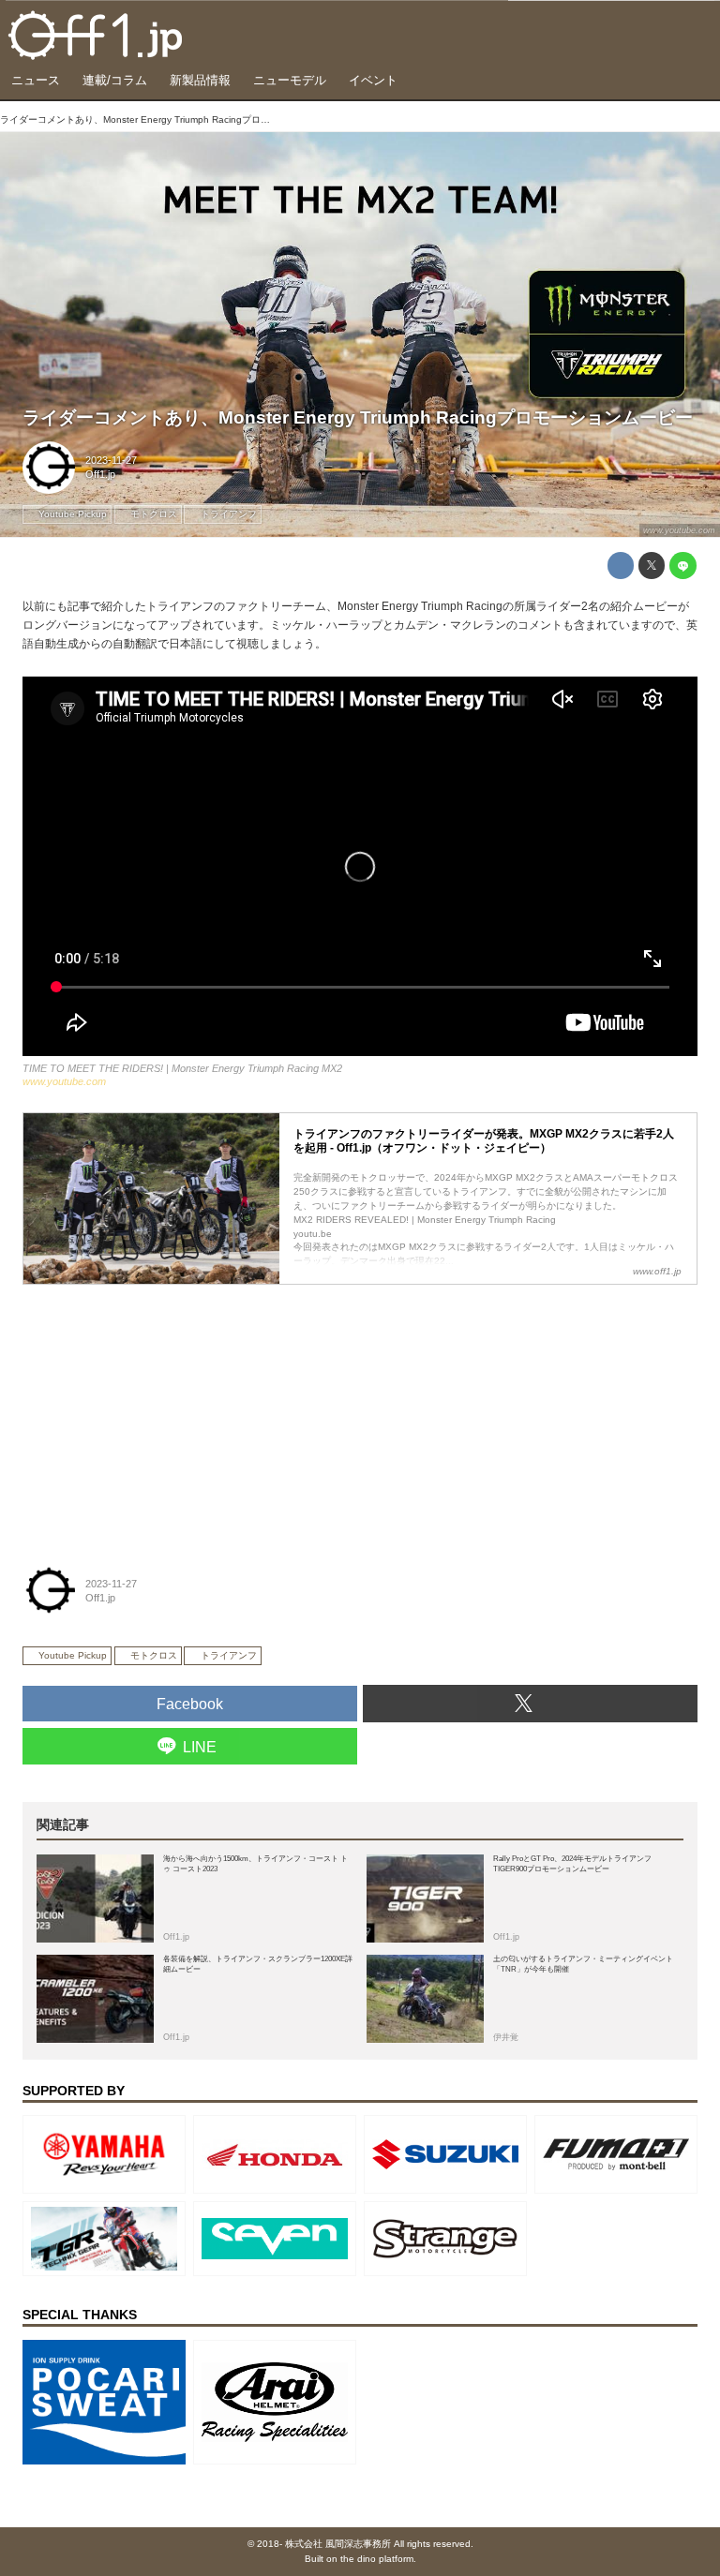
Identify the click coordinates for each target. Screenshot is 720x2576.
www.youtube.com (679, 530)
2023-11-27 (111, 460)
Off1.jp (100, 474)
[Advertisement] (163, 1413)
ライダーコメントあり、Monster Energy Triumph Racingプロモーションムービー (358, 417)
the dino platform (377, 2559)
